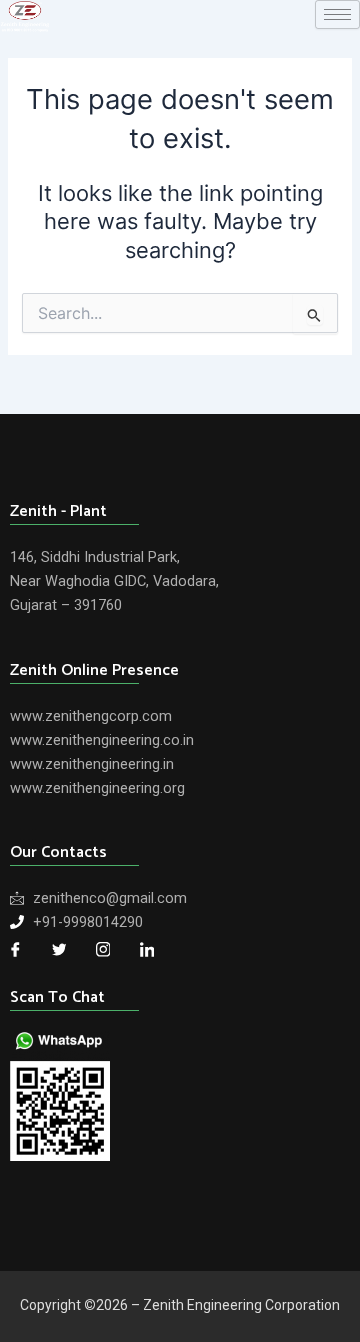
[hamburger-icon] (337, 14)
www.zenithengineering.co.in (102, 740)
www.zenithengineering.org (97, 788)
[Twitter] (59, 950)
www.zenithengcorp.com (91, 716)
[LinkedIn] (147, 950)
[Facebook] (15, 950)
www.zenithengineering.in (92, 764)
